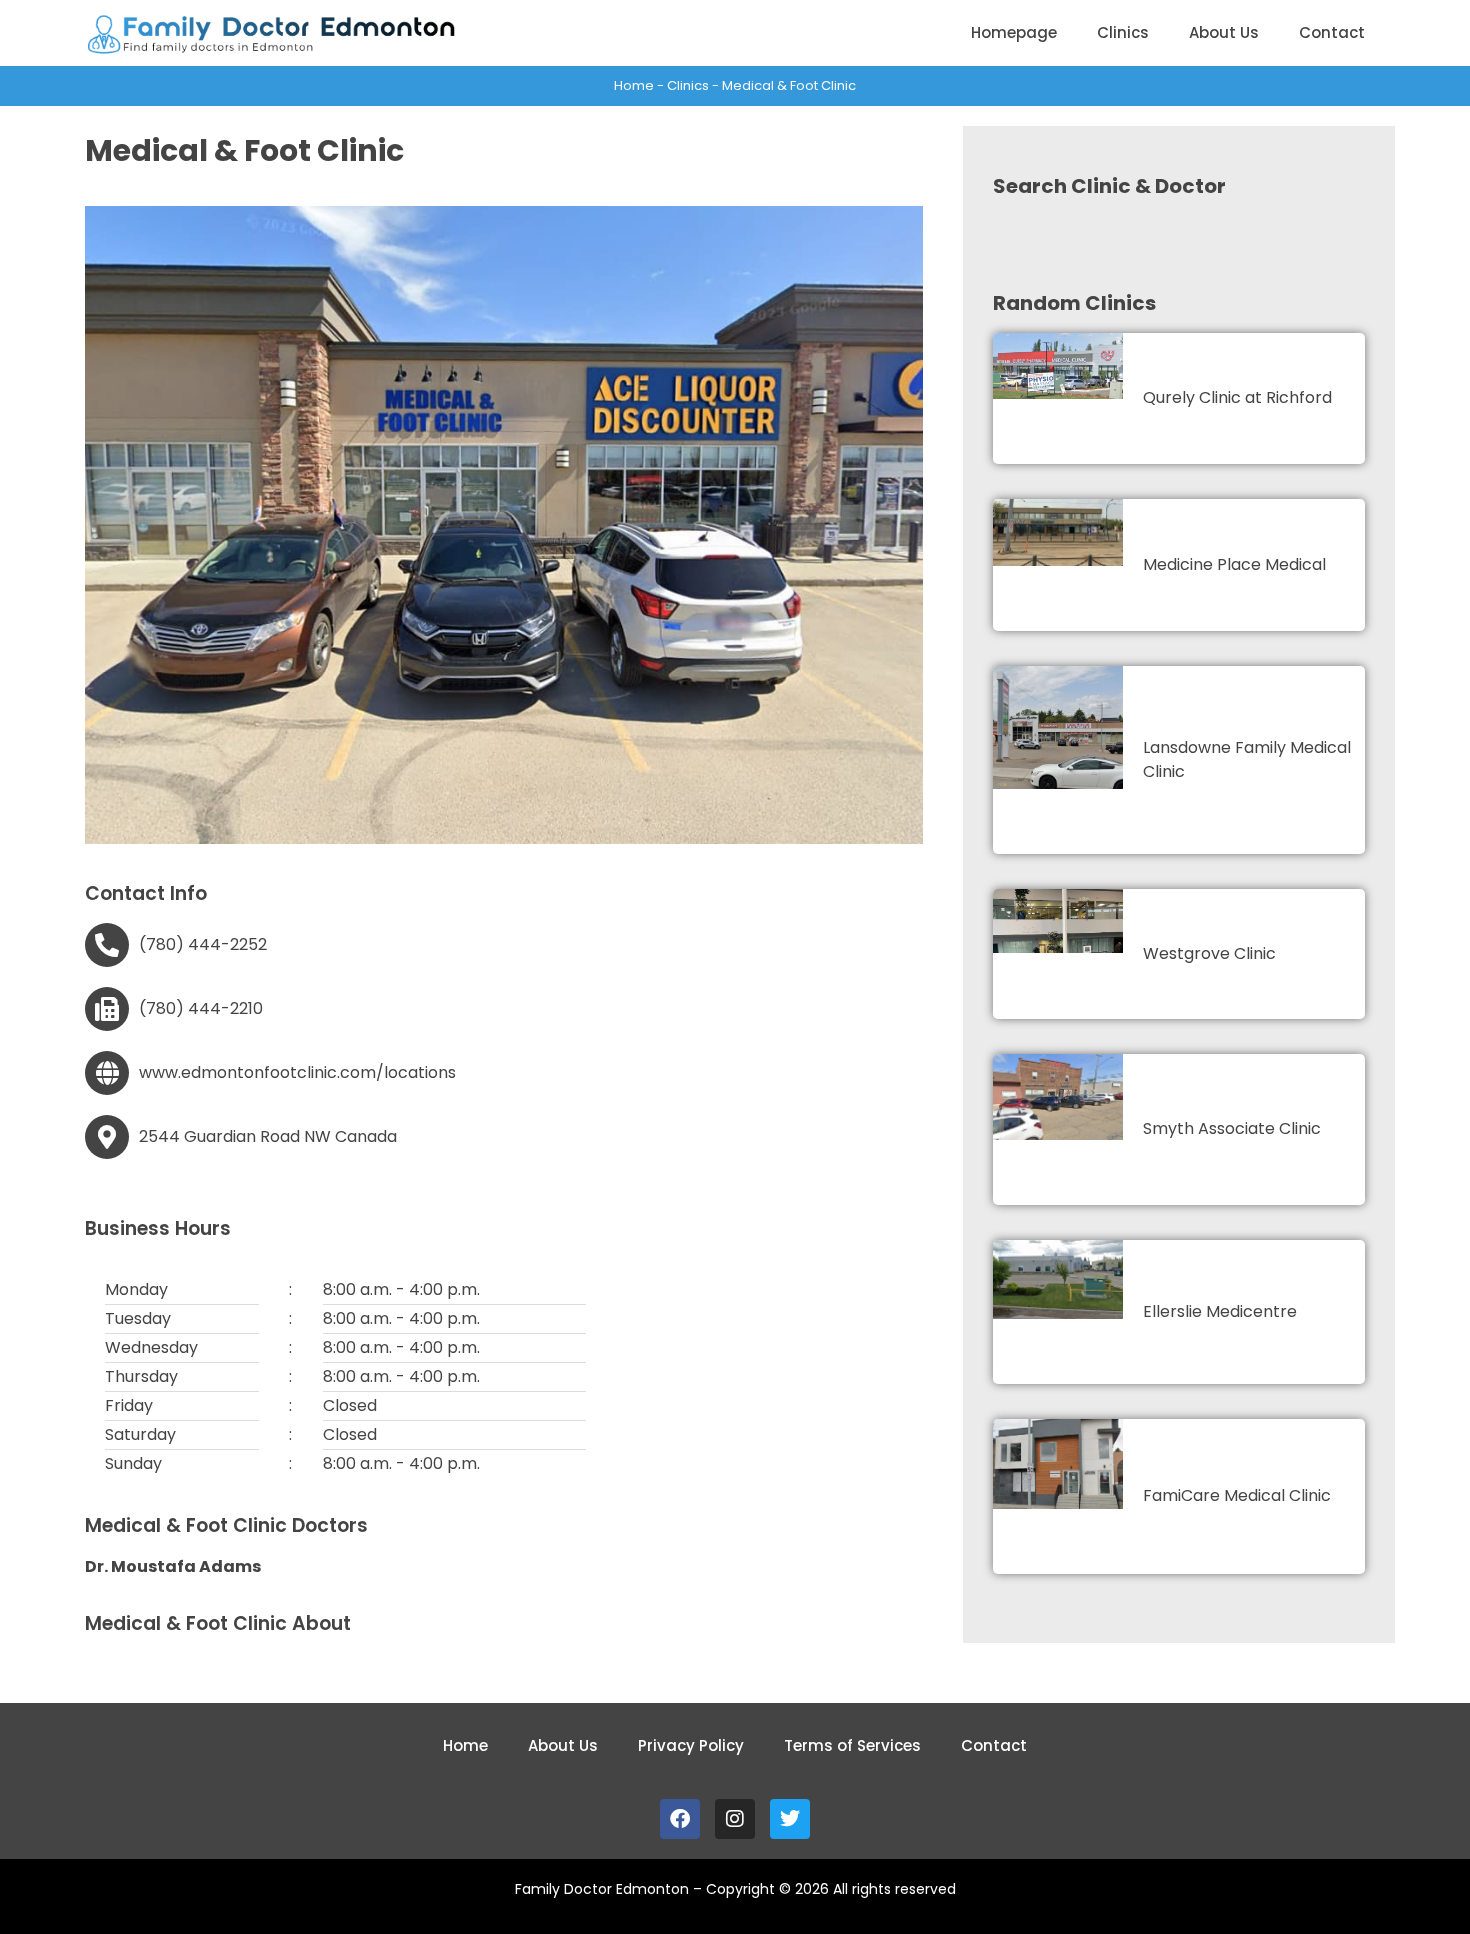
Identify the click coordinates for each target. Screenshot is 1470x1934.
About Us (1224, 32)
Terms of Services (852, 1745)
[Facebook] (680, 1819)
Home (634, 85)
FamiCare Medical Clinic (1237, 1495)
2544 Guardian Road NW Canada (268, 1136)
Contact (1332, 32)
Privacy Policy (691, 1745)
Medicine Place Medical (1234, 564)
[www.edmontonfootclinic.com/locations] (107, 1073)
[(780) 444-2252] (107, 945)
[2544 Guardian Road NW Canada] (107, 1137)
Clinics (1123, 32)
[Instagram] (735, 1819)
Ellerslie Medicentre (1220, 1311)
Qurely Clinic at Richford (1237, 397)
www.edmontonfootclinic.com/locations (297, 1072)
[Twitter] (790, 1819)
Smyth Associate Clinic (1232, 1128)
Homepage (1014, 32)
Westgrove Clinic (1209, 953)
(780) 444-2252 (203, 944)
